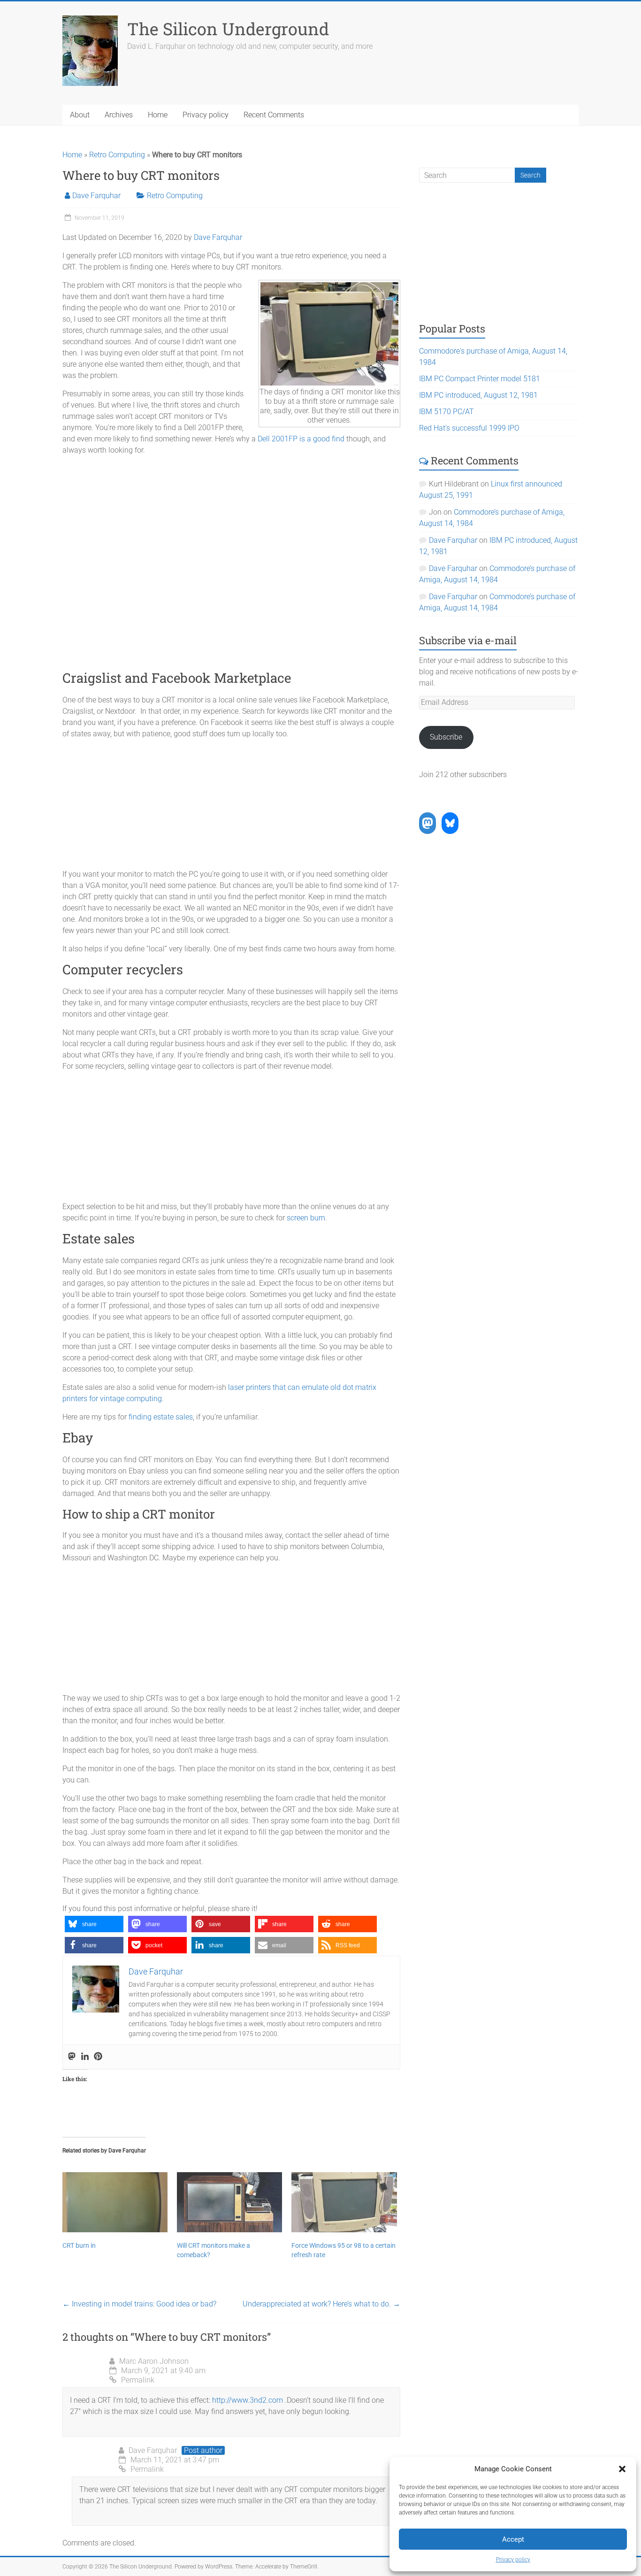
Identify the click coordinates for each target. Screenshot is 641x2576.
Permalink (138, 2380)
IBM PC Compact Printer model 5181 (480, 379)
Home (158, 115)
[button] (622, 2469)
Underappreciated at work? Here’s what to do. (321, 2304)
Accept (513, 2539)
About (80, 115)
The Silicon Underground (228, 29)
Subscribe (446, 737)
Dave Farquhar (96, 196)
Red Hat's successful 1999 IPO (469, 428)
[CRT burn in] (115, 2202)
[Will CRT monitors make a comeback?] (229, 2202)
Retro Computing (117, 155)
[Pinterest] (98, 2057)
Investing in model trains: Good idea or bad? (139, 2304)
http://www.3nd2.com (248, 2400)
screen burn (306, 1218)
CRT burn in (79, 2245)
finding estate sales (161, 1417)
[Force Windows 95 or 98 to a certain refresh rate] (344, 2202)
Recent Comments (274, 115)
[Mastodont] (72, 2057)
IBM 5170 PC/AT (446, 412)
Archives (119, 115)
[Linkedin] (85, 2057)
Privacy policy (513, 2560)
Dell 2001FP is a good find (301, 439)
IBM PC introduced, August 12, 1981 (478, 395)
